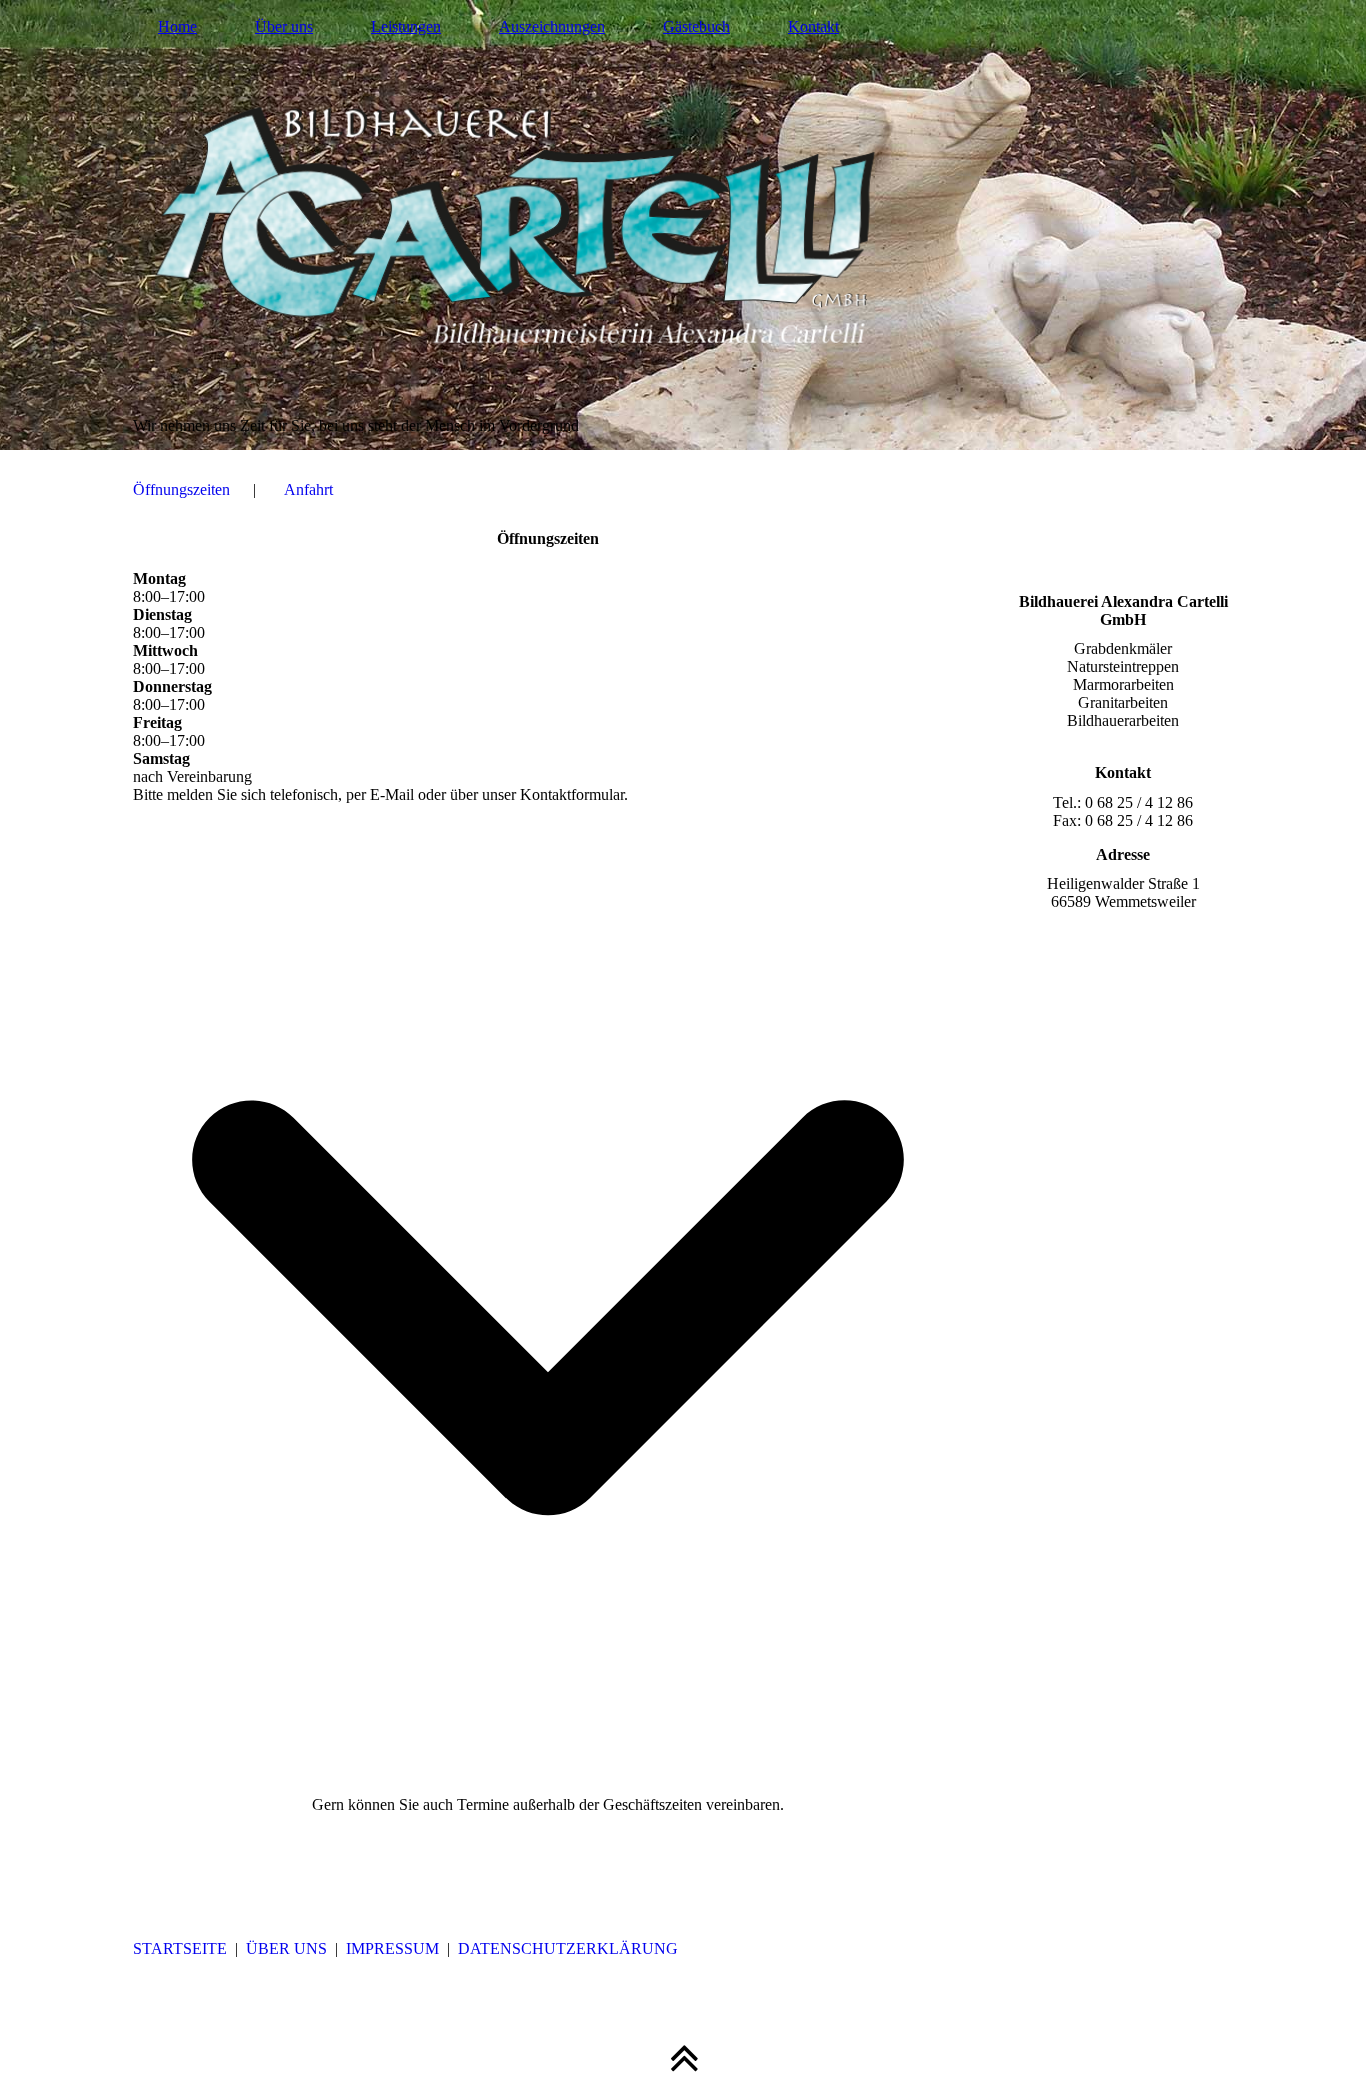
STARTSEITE (180, 1948)
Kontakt (813, 26)
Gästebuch (696, 26)
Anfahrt (308, 489)
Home (177, 26)
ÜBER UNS (286, 1948)
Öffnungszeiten (181, 489)
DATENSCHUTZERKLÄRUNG (568, 1948)
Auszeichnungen (552, 26)
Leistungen (406, 26)
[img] (683, 225)
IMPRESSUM (392, 1948)
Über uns (284, 26)
